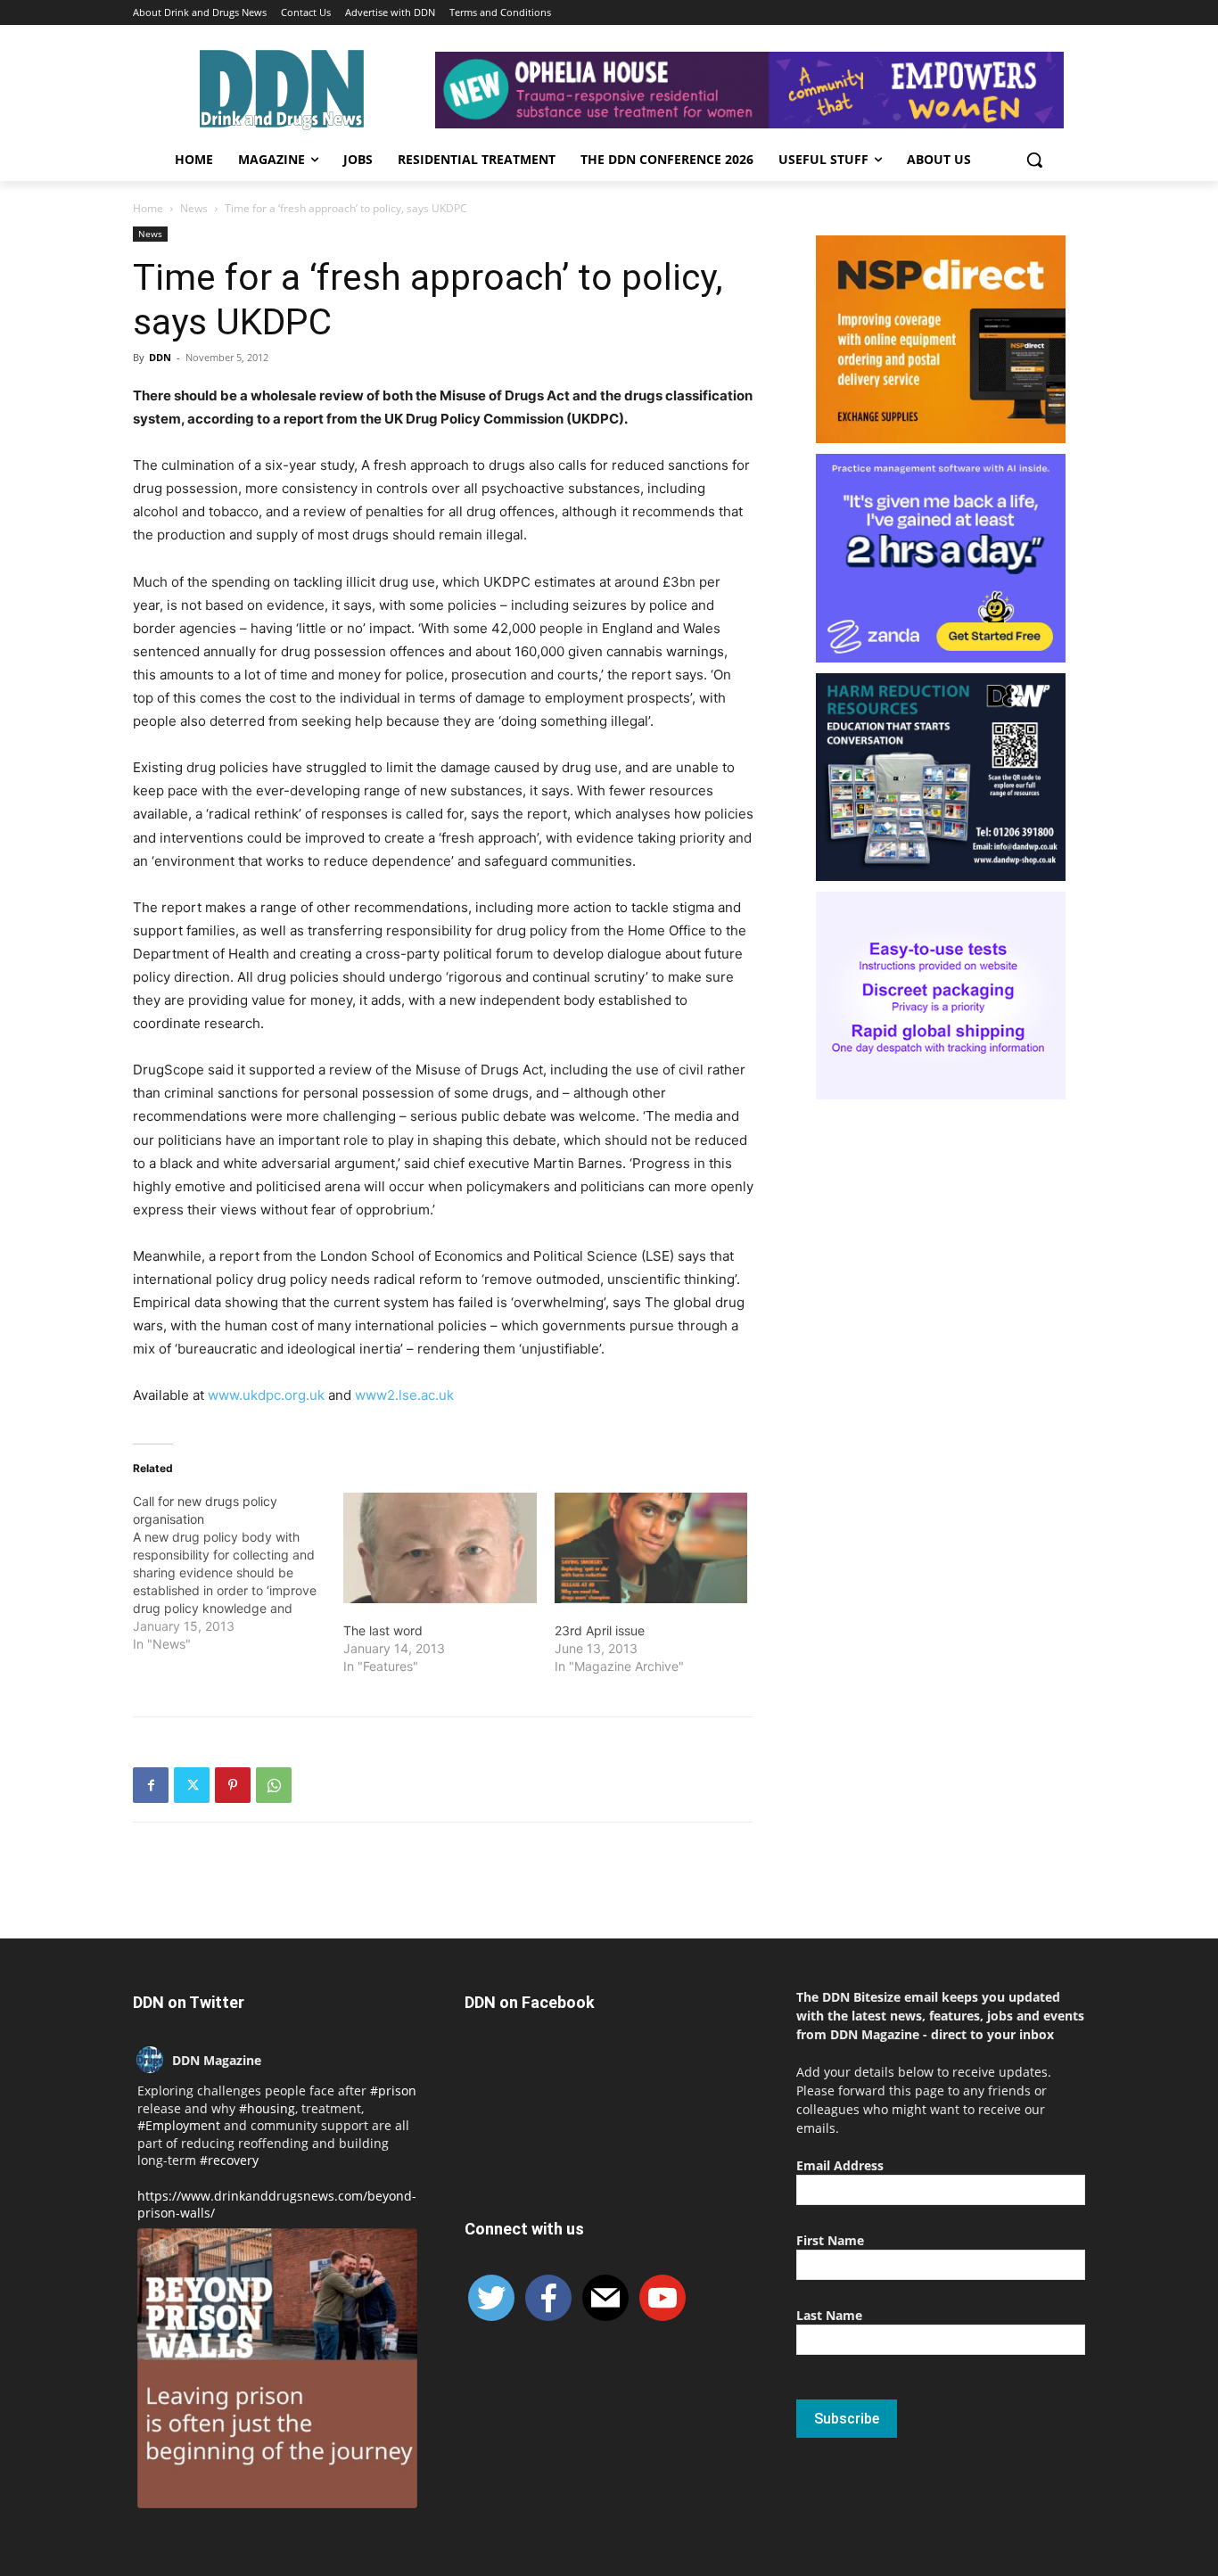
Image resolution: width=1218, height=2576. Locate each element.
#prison (393, 2090)
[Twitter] (192, 1785)
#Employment (179, 2125)
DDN (160, 357)
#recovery (229, 2160)
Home (148, 208)
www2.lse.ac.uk (404, 1395)
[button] (1034, 160)
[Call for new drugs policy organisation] (238, 1573)
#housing (267, 2108)
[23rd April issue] (651, 1548)
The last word (383, 1630)
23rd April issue (600, 1630)
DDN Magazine (217, 2060)
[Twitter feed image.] (277, 2368)
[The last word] (440, 1548)
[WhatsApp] (274, 1785)
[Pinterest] (233, 1785)
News (194, 208)
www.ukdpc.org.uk (266, 1395)
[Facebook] (151, 1785)
